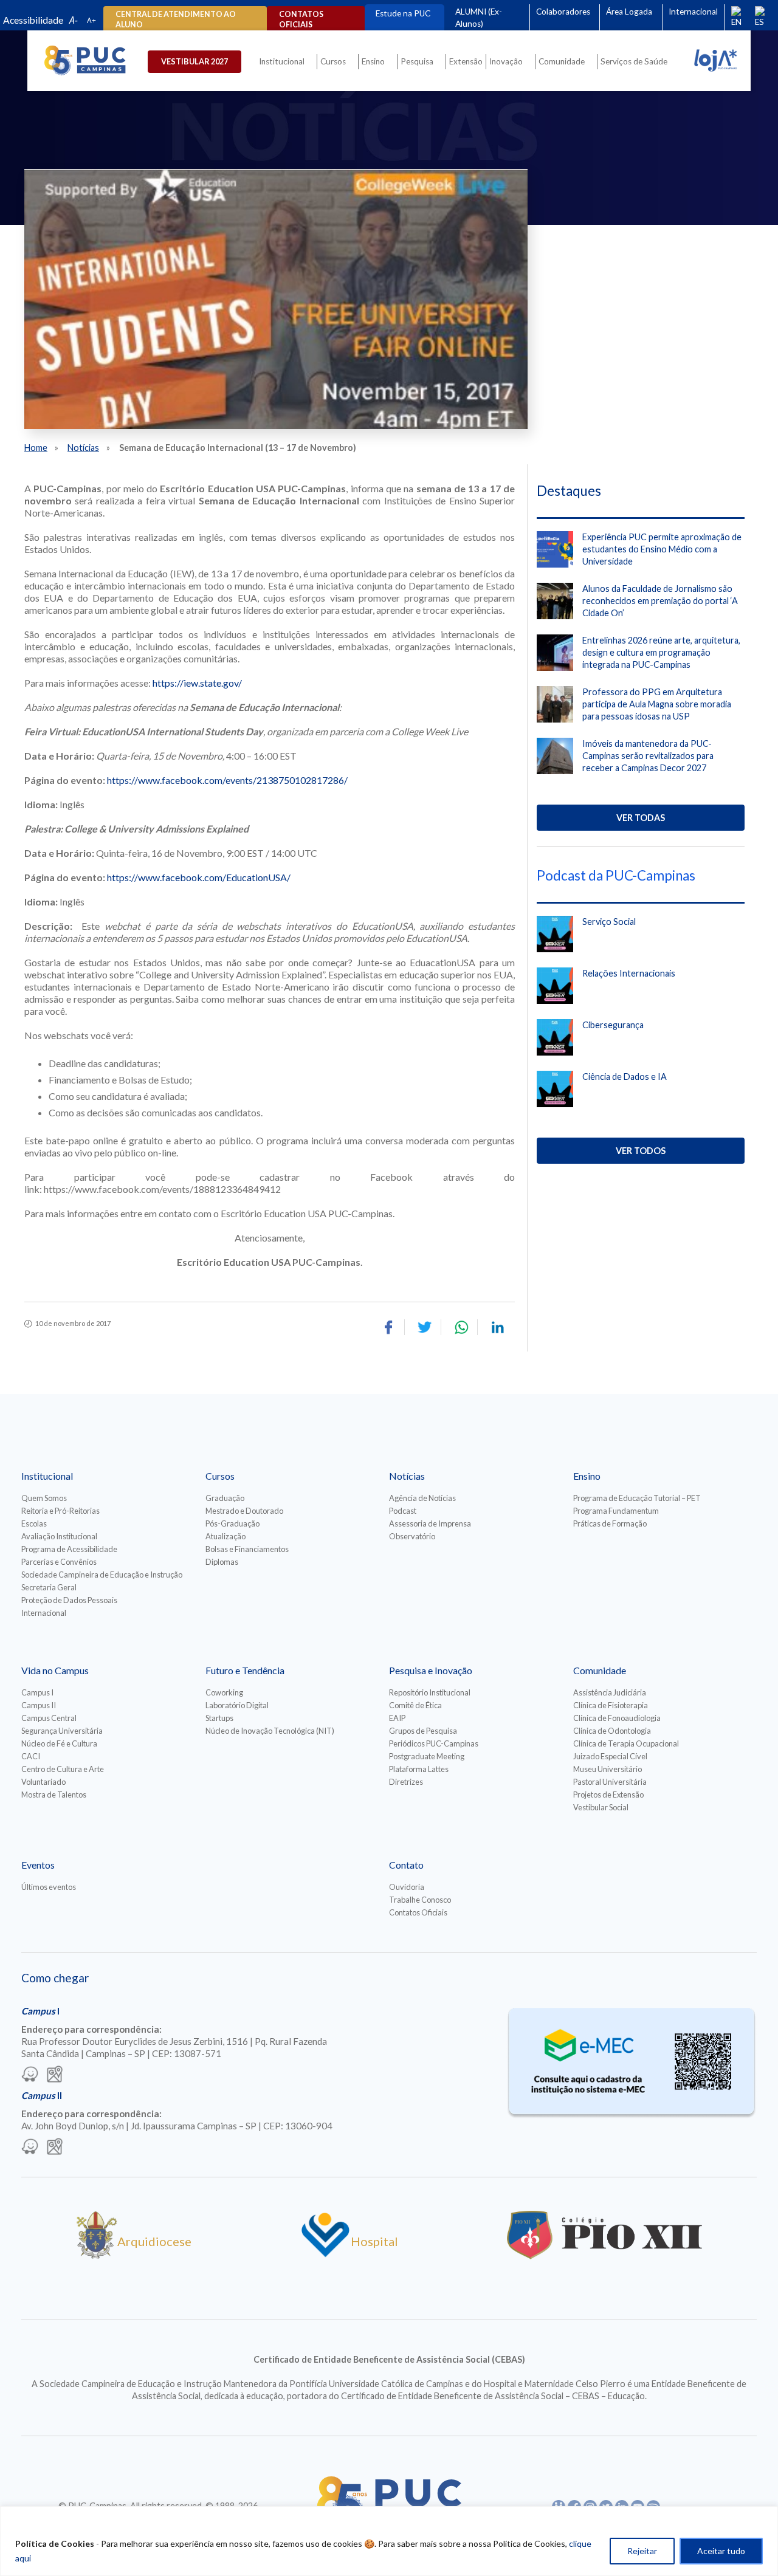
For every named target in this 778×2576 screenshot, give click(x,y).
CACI (31, 1756)
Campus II (39, 1705)
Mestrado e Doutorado (244, 1511)
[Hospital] (325, 2255)
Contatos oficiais (301, 19)
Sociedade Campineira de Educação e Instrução (102, 1575)
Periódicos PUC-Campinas (434, 1743)
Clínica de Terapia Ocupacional (626, 1743)
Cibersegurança (613, 1025)
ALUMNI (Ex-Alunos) (479, 18)
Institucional (282, 61)
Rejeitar (642, 2551)
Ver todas (641, 818)
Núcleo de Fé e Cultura (59, 1743)
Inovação (506, 61)
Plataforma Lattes (419, 1769)
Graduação (225, 1498)
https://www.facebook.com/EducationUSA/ (199, 877)
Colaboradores (563, 12)
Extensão (466, 61)
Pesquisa (417, 61)
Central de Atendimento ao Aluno (176, 19)
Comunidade (562, 61)
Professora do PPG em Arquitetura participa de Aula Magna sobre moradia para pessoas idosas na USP (657, 704)
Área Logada (629, 12)
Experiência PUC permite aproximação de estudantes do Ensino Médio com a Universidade (662, 549)
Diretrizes (406, 1782)
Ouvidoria (407, 1887)
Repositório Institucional (430, 1692)
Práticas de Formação (610, 1523)
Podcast (403, 1511)
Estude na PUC (403, 13)
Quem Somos (44, 1498)
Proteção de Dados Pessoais (69, 1600)
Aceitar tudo (721, 2551)
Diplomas (222, 1562)
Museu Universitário (608, 1769)
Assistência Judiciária (610, 1692)
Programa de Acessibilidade (69, 1549)
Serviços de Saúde (634, 61)
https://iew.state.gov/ (197, 683)
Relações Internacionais (629, 973)
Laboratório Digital (237, 1705)
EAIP (397, 1718)
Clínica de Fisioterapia (611, 1705)
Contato (406, 1865)
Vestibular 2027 (194, 61)
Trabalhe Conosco (420, 1900)
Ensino (373, 61)
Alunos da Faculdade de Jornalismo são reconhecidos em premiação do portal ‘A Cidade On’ (660, 601)
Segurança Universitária (62, 1731)
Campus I (37, 1692)
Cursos (333, 61)
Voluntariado (43, 1782)
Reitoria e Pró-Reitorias (60, 1511)
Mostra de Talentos (54, 1795)
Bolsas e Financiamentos (247, 1549)
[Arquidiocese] (97, 2255)
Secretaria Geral (49, 1587)
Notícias (83, 448)
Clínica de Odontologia (612, 1731)
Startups (219, 1718)
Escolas (34, 1523)
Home (36, 448)
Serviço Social (609, 922)
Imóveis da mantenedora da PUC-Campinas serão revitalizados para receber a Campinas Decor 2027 (648, 756)
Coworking (224, 1692)
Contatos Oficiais (418, 1912)
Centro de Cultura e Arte (63, 1769)
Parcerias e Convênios (59, 1562)
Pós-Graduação (232, 1523)
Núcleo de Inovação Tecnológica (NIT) (270, 1731)
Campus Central (49, 1718)
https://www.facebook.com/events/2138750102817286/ (227, 780)
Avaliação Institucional (59, 1536)
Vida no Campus (55, 1670)
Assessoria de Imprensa (430, 1523)
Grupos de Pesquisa (423, 1731)
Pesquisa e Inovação (431, 1670)
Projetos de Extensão (608, 1795)
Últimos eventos (49, 1887)
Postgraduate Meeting (427, 1756)
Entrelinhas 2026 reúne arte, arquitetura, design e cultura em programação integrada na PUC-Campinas (661, 652)
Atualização (225, 1536)
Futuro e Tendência (245, 1670)
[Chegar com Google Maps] (55, 2075)
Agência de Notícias (422, 1498)
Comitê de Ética (415, 1705)
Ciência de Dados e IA (625, 1077)
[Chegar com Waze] (30, 2075)
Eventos (38, 1865)
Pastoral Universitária (610, 1782)
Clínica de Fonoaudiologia (617, 1718)
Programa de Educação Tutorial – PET (637, 1498)
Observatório (412, 1536)
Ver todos (641, 1151)
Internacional (693, 12)
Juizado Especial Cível (610, 1756)
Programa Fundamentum (616, 1511)
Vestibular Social (601, 1807)
